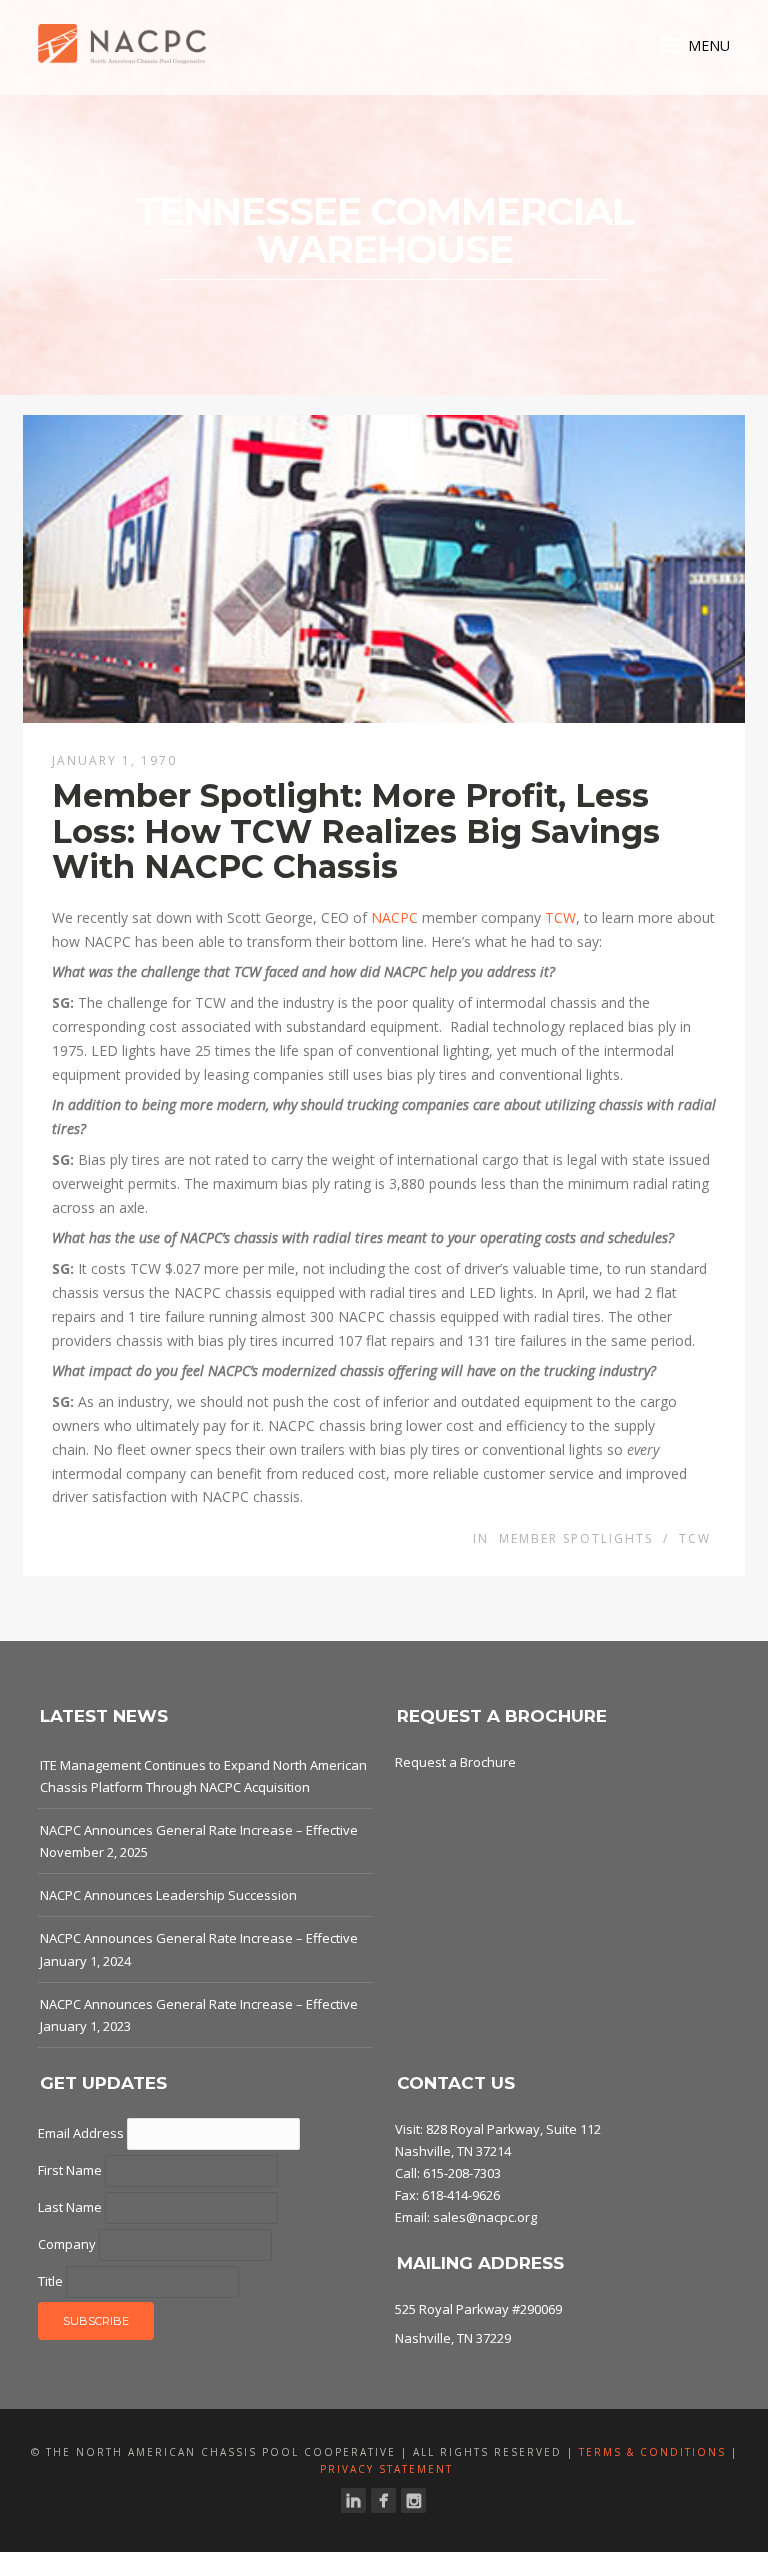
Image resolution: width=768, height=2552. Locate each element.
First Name (71, 2170)
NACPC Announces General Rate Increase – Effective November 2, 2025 (199, 1841)
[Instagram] (413, 2500)
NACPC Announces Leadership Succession (168, 1895)
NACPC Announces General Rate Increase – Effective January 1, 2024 (199, 1949)
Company (68, 2244)
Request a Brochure (455, 1762)
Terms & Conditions (652, 2452)
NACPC (394, 917)
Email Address (82, 2133)
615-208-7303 (462, 2173)
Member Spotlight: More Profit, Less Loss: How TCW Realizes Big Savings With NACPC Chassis (356, 830)
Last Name (71, 2207)
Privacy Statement (386, 2469)
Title (52, 2281)
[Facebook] (383, 2500)
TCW (560, 917)
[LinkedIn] (353, 2500)
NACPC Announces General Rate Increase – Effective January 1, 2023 (199, 2015)
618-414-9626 (461, 2195)
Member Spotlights (576, 1538)
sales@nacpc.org (485, 2217)
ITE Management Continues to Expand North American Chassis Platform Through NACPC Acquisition (203, 1776)
